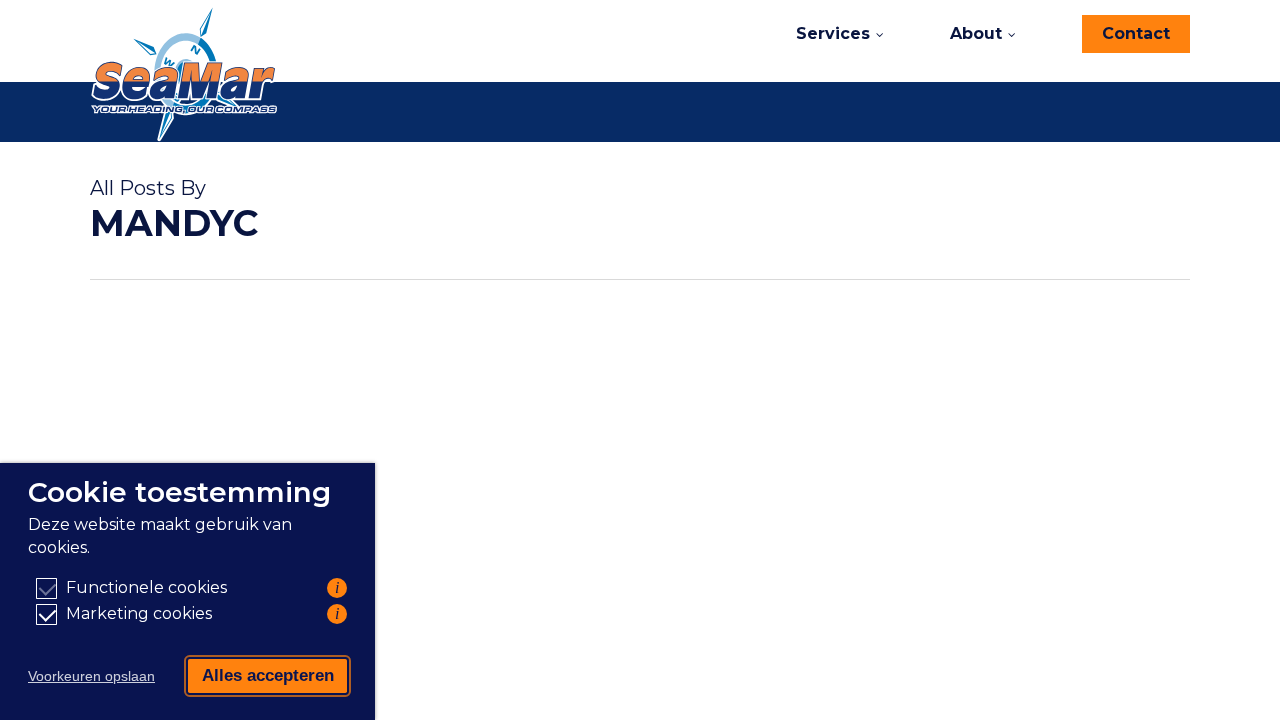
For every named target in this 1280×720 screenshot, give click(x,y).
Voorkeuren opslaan (91, 676)
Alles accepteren (268, 675)
